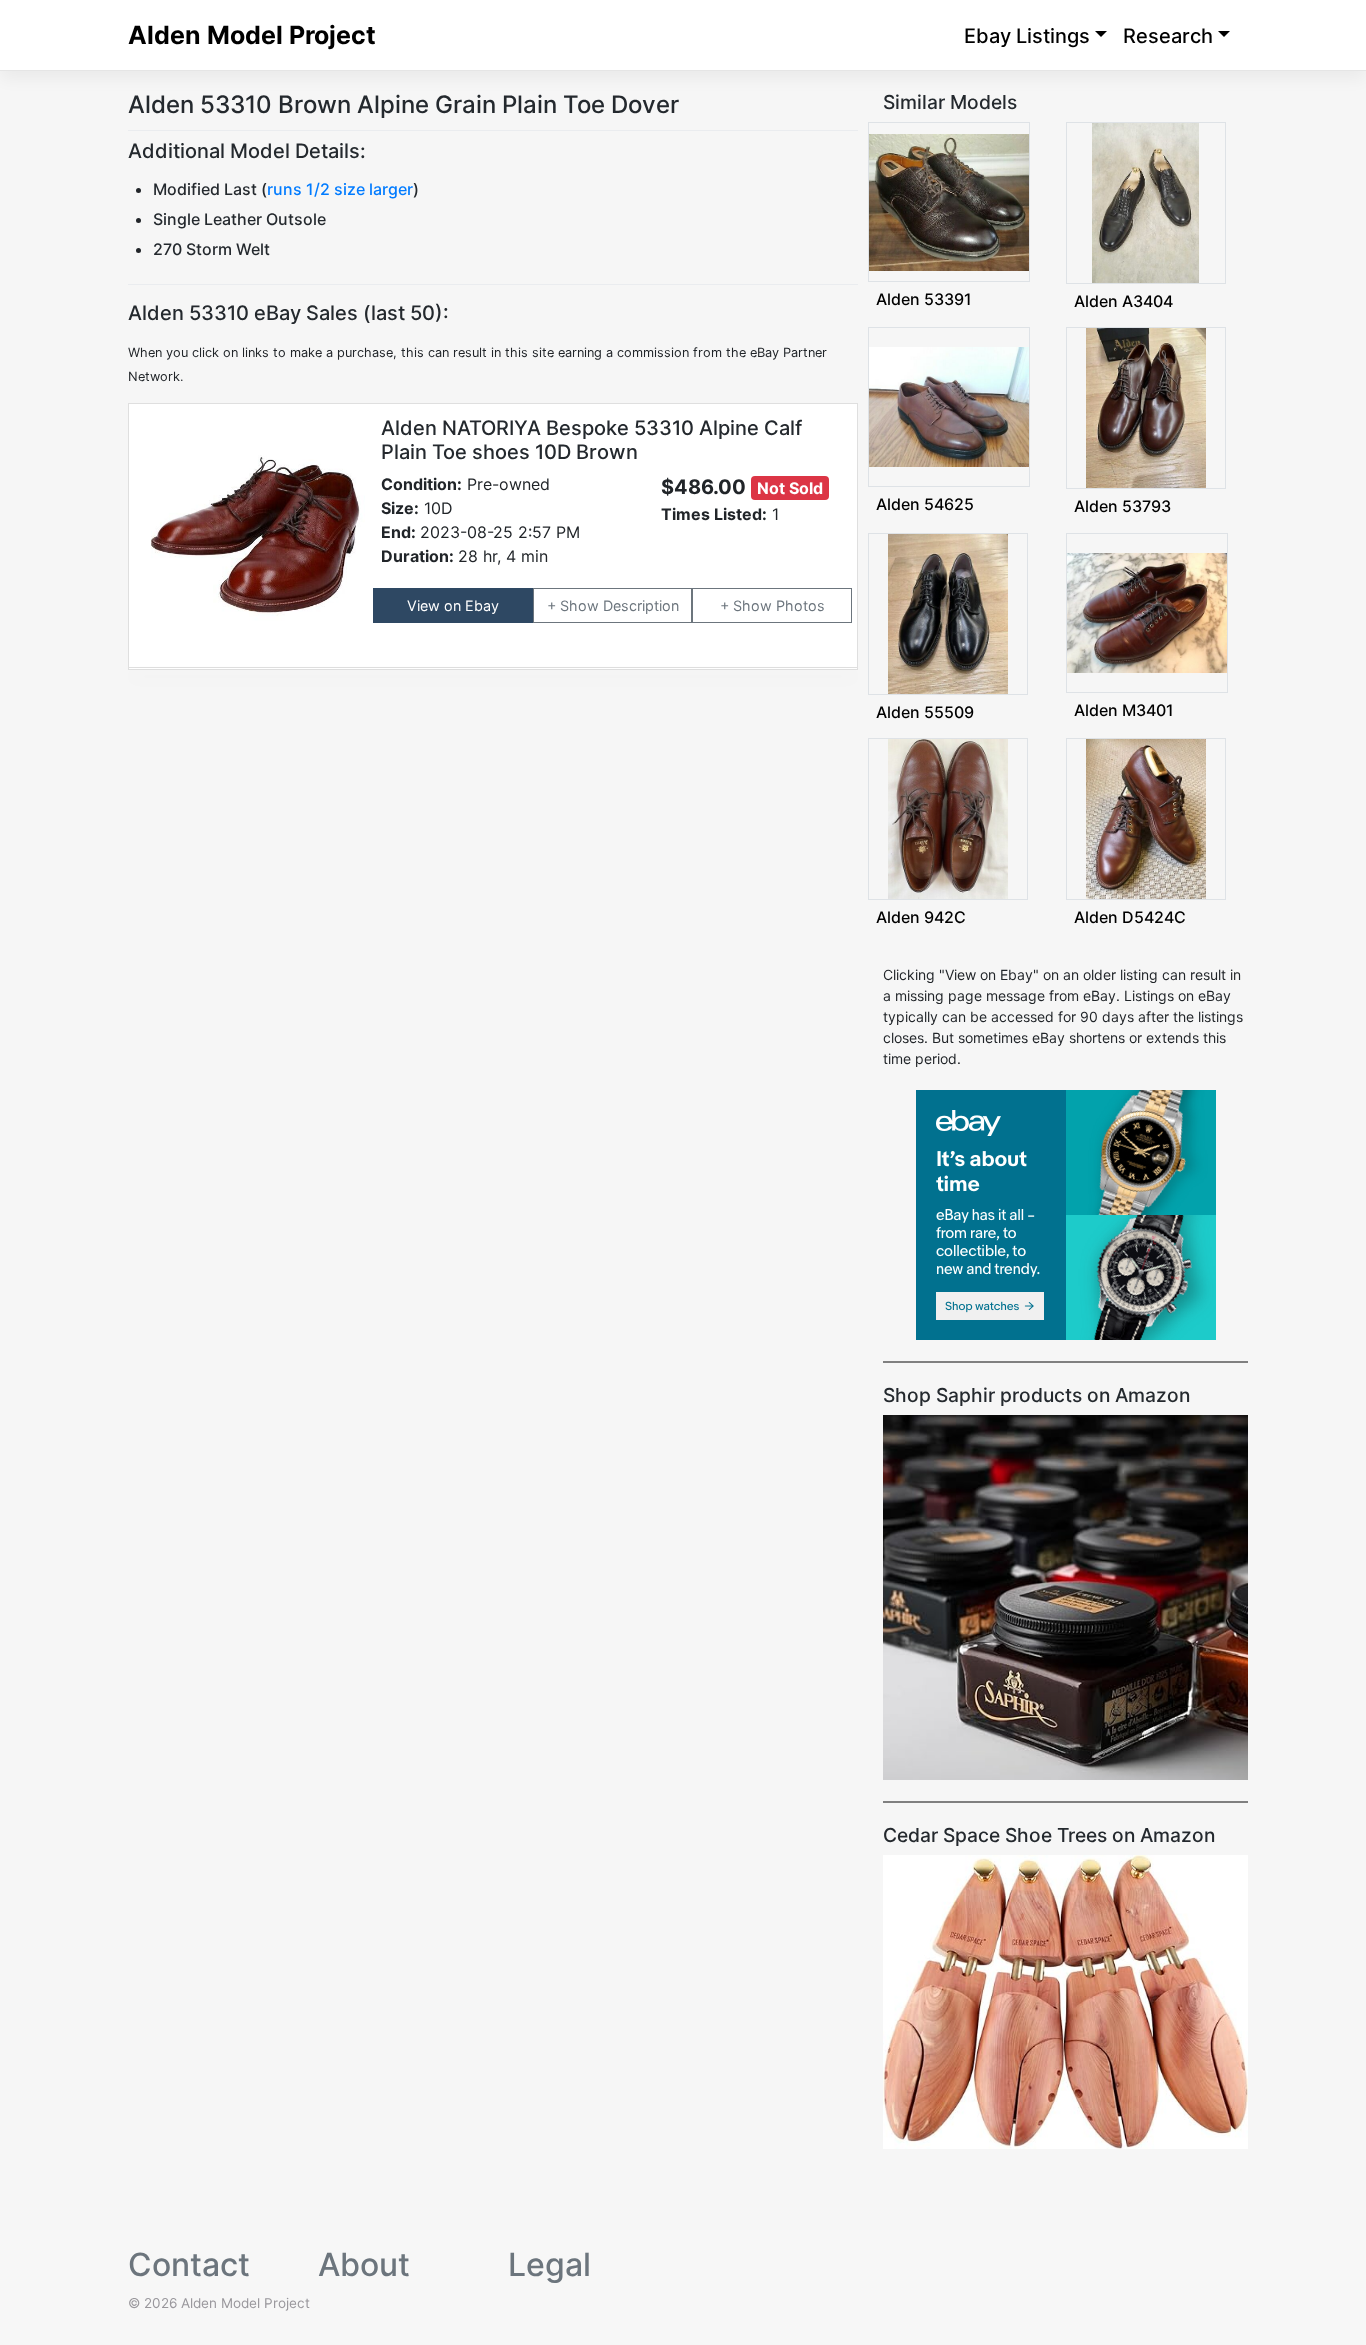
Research (1168, 36)
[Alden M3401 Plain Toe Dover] (1147, 610)
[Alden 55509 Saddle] (948, 611)
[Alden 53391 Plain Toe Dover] (949, 200)
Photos (800, 605)
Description (641, 605)
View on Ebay (453, 605)
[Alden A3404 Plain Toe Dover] (1145, 201)
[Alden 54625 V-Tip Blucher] (949, 405)
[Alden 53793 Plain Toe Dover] (1146, 406)
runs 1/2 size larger (340, 189)
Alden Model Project (252, 35)
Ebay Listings (1027, 36)
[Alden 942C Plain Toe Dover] (948, 817)
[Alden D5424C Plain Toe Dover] (1146, 817)
